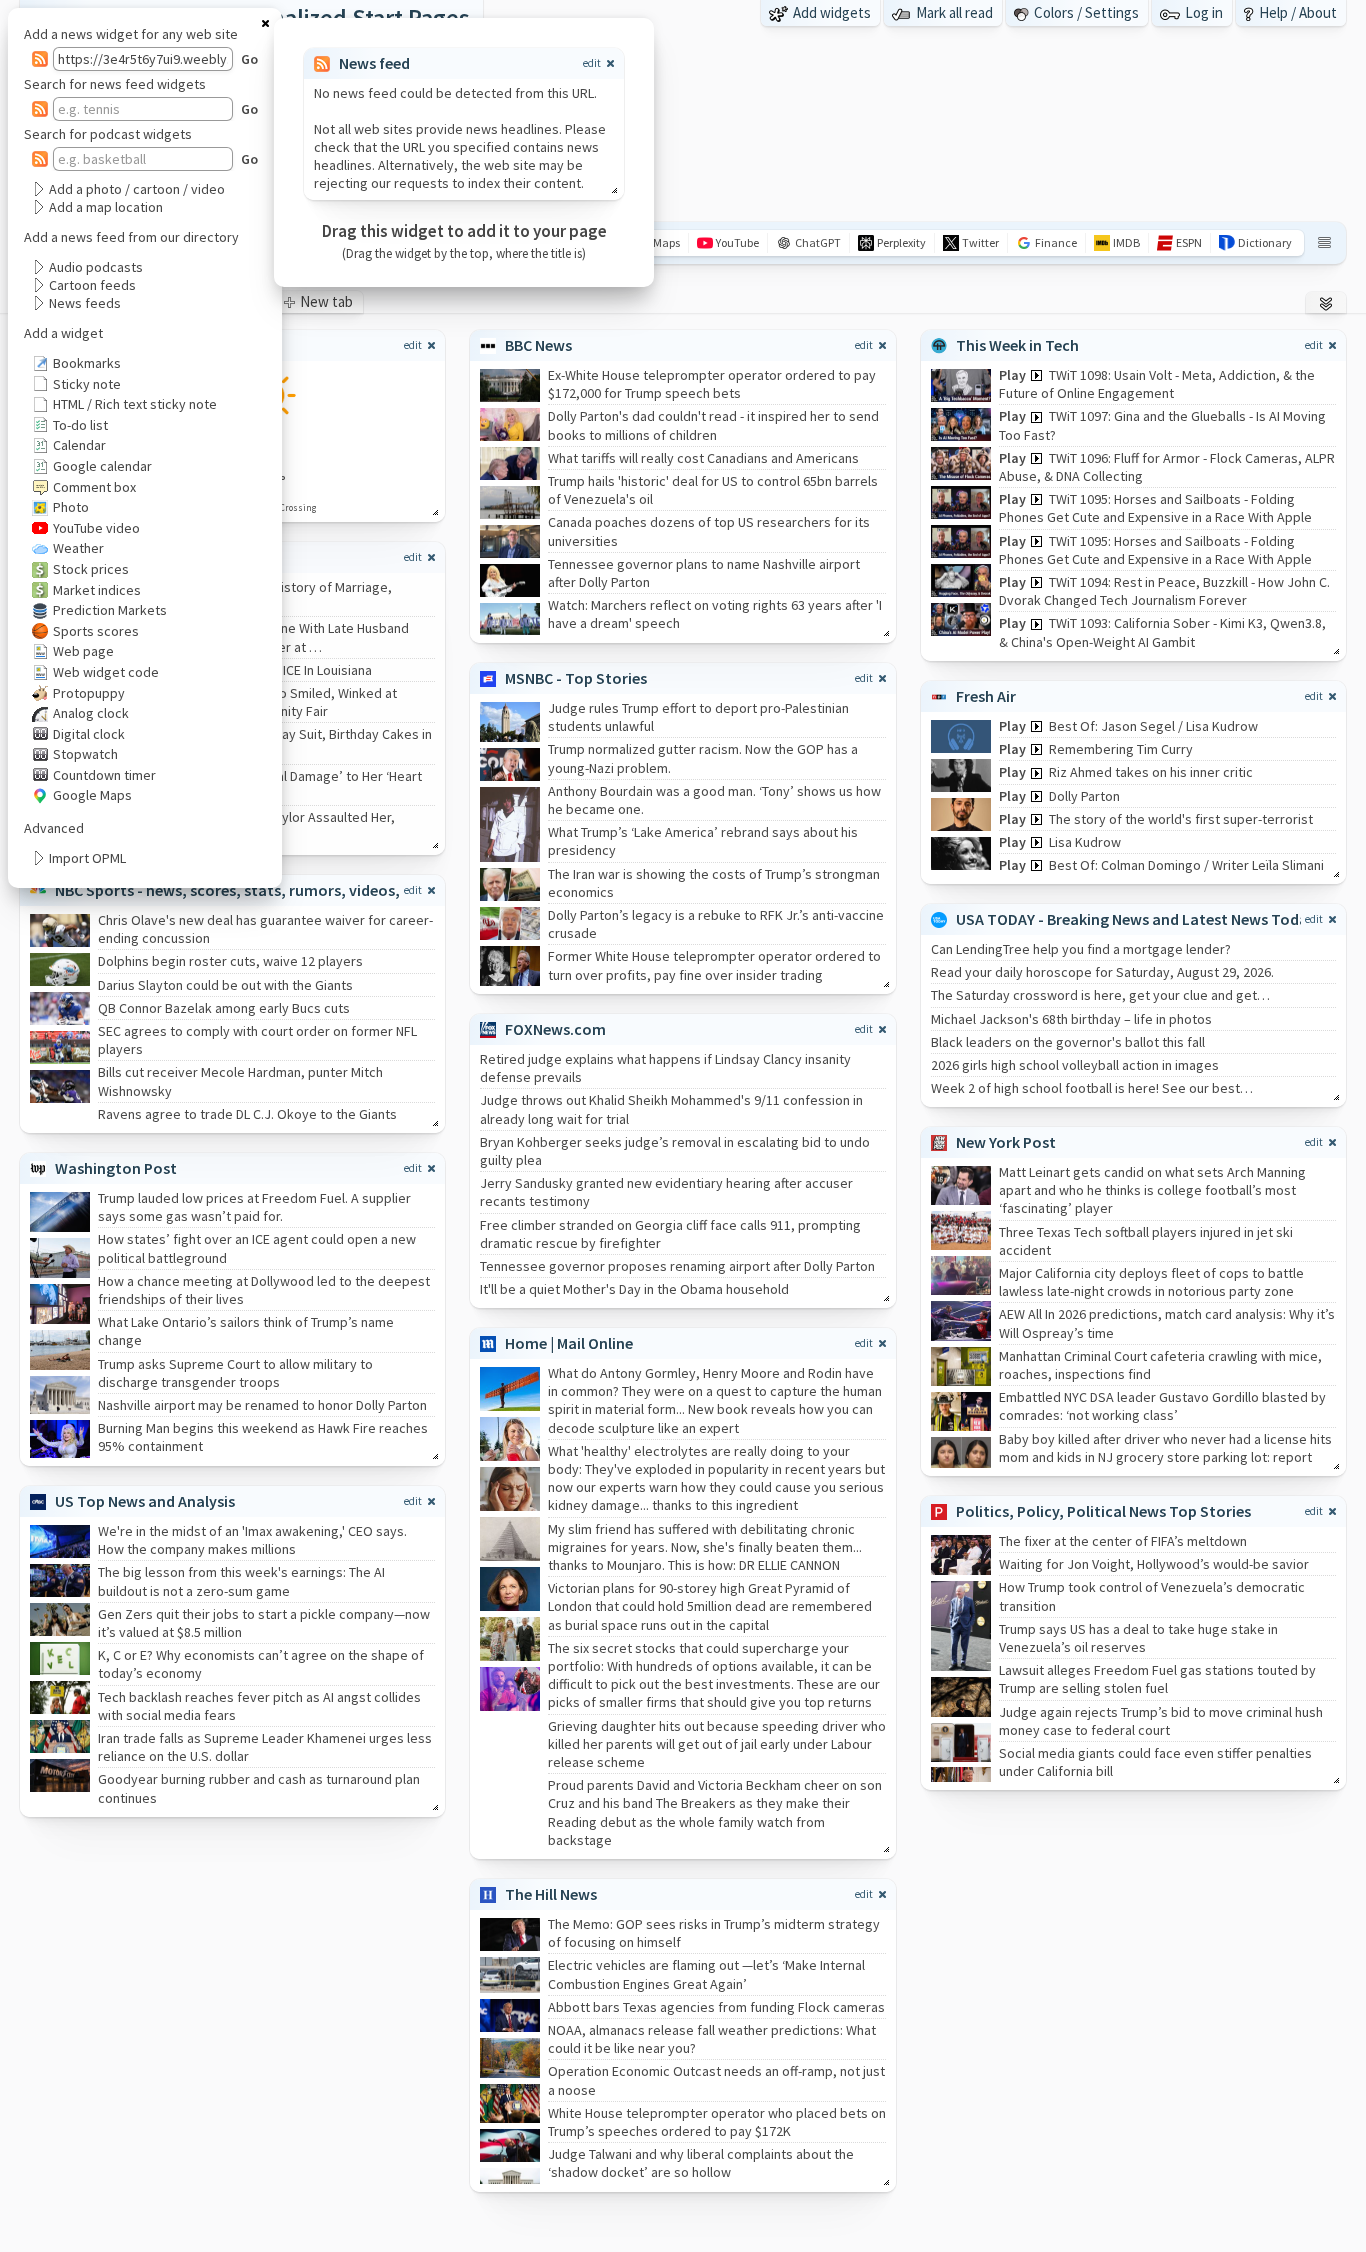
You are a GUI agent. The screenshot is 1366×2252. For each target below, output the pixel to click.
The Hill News (551, 1894)
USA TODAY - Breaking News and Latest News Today (1136, 919)
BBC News (538, 345)
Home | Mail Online (569, 1343)
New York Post (1006, 1142)
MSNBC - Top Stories (576, 678)
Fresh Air (986, 696)
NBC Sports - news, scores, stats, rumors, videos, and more (263, 890)
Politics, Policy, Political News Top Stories (1103, 1511)
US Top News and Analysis (145, 1501)
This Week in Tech (1017, 345)
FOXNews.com (555, 1029)
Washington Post (116, 1168)
